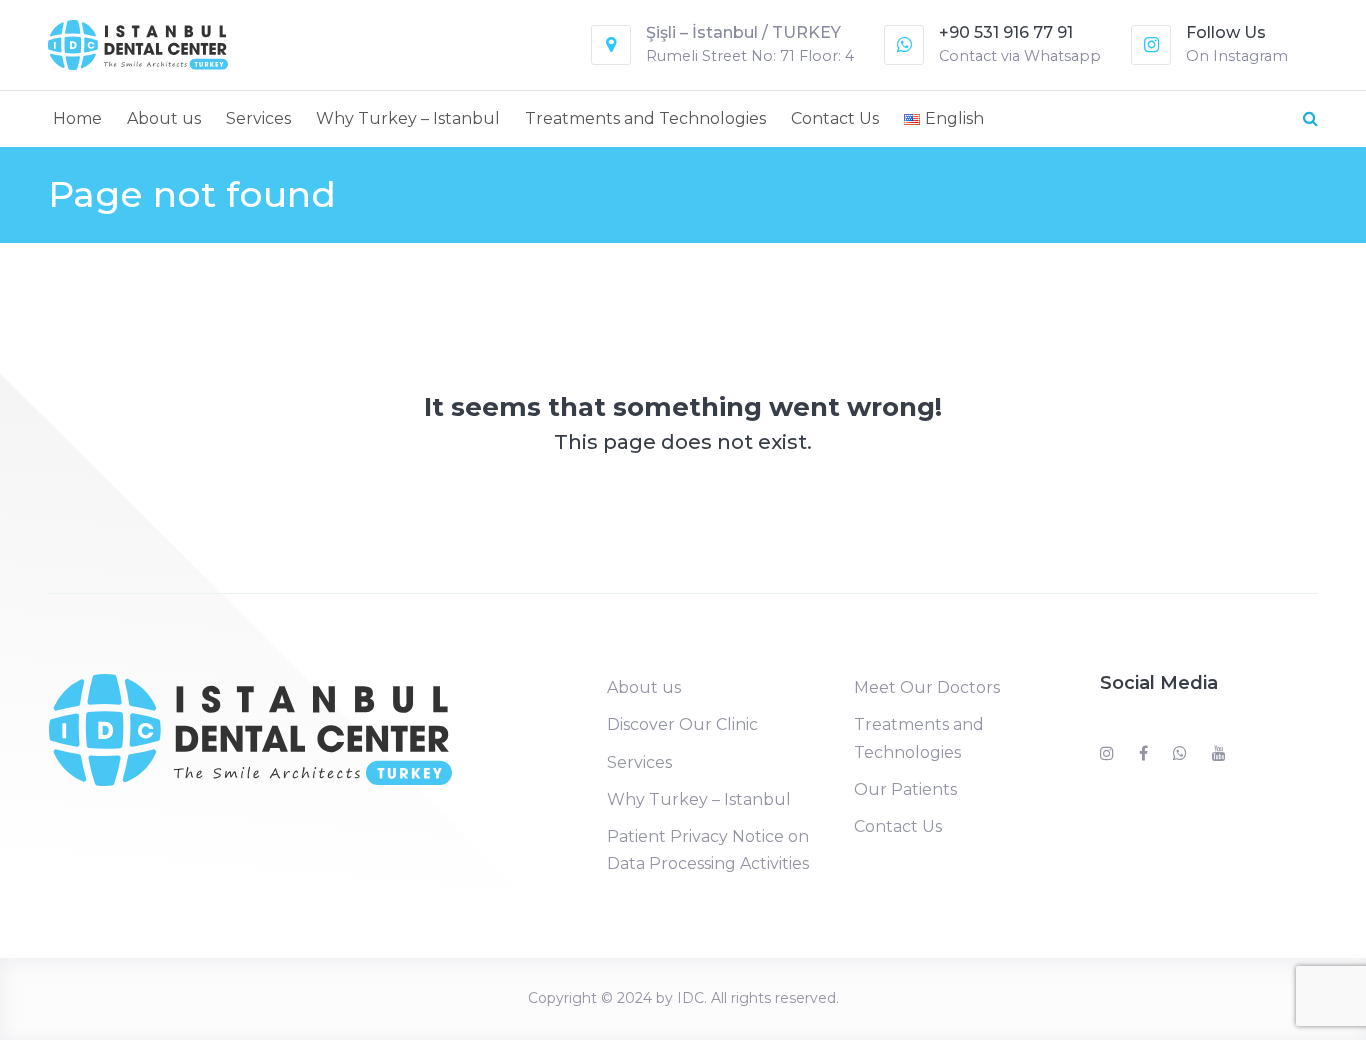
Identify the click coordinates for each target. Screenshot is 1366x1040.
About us (164, 118)
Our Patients (905, 789)
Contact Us (835, 118)
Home (77, 118)
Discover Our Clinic (682, 724)
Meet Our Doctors (927, 687)
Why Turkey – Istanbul (408, 118)
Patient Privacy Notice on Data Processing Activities (708, 850)
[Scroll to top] (1266, 998)
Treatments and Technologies (645, 118)
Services (258, 118)
